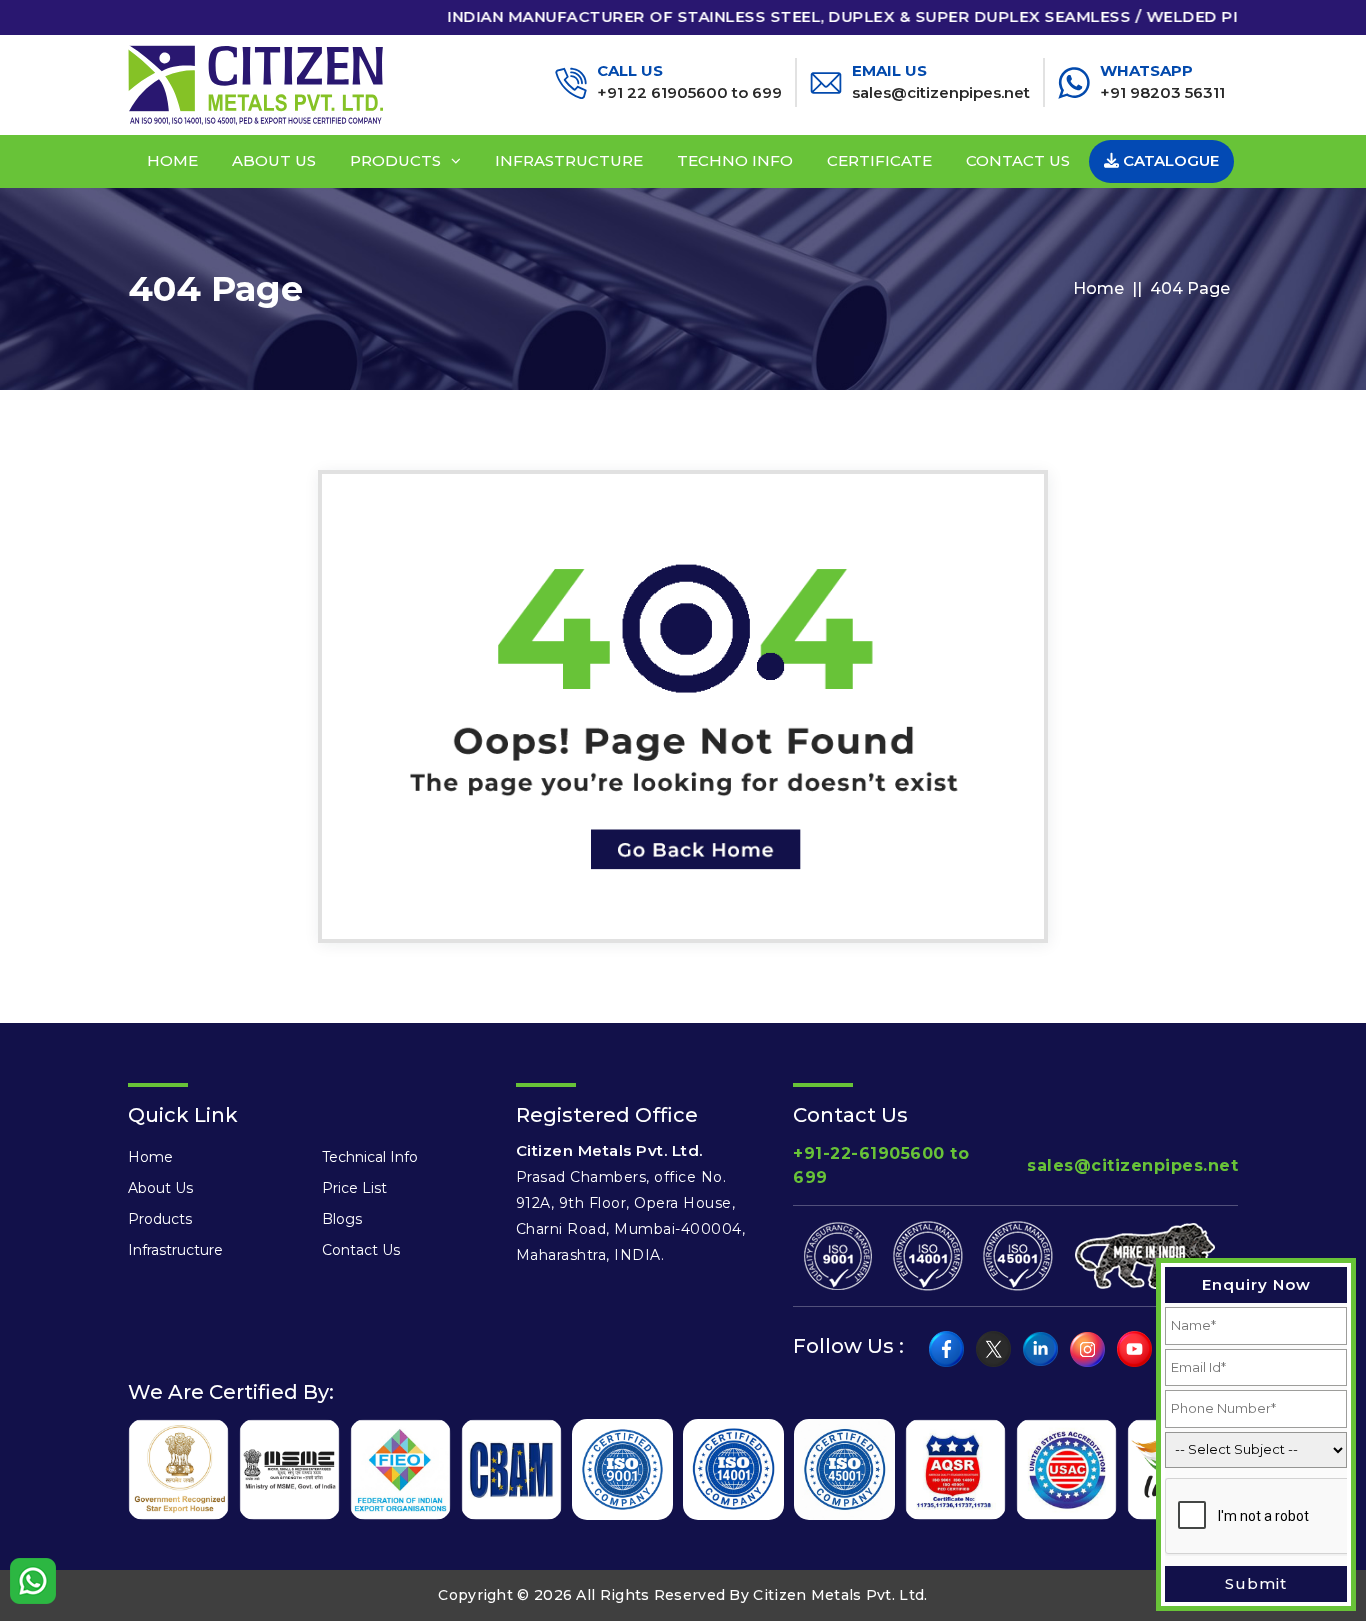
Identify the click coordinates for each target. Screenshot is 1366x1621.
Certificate (879, 160)
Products (395, 160)
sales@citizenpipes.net (941, 82)
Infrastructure (569, 160)
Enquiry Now (1256, 1284)
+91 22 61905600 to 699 (689, 82)
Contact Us (1018, 160)
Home (172, 160)
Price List (354, 1188)
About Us (274, 160)
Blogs (342, 1219)
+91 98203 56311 (1162, 82)
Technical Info (370, 1157)
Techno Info (735, 160)
